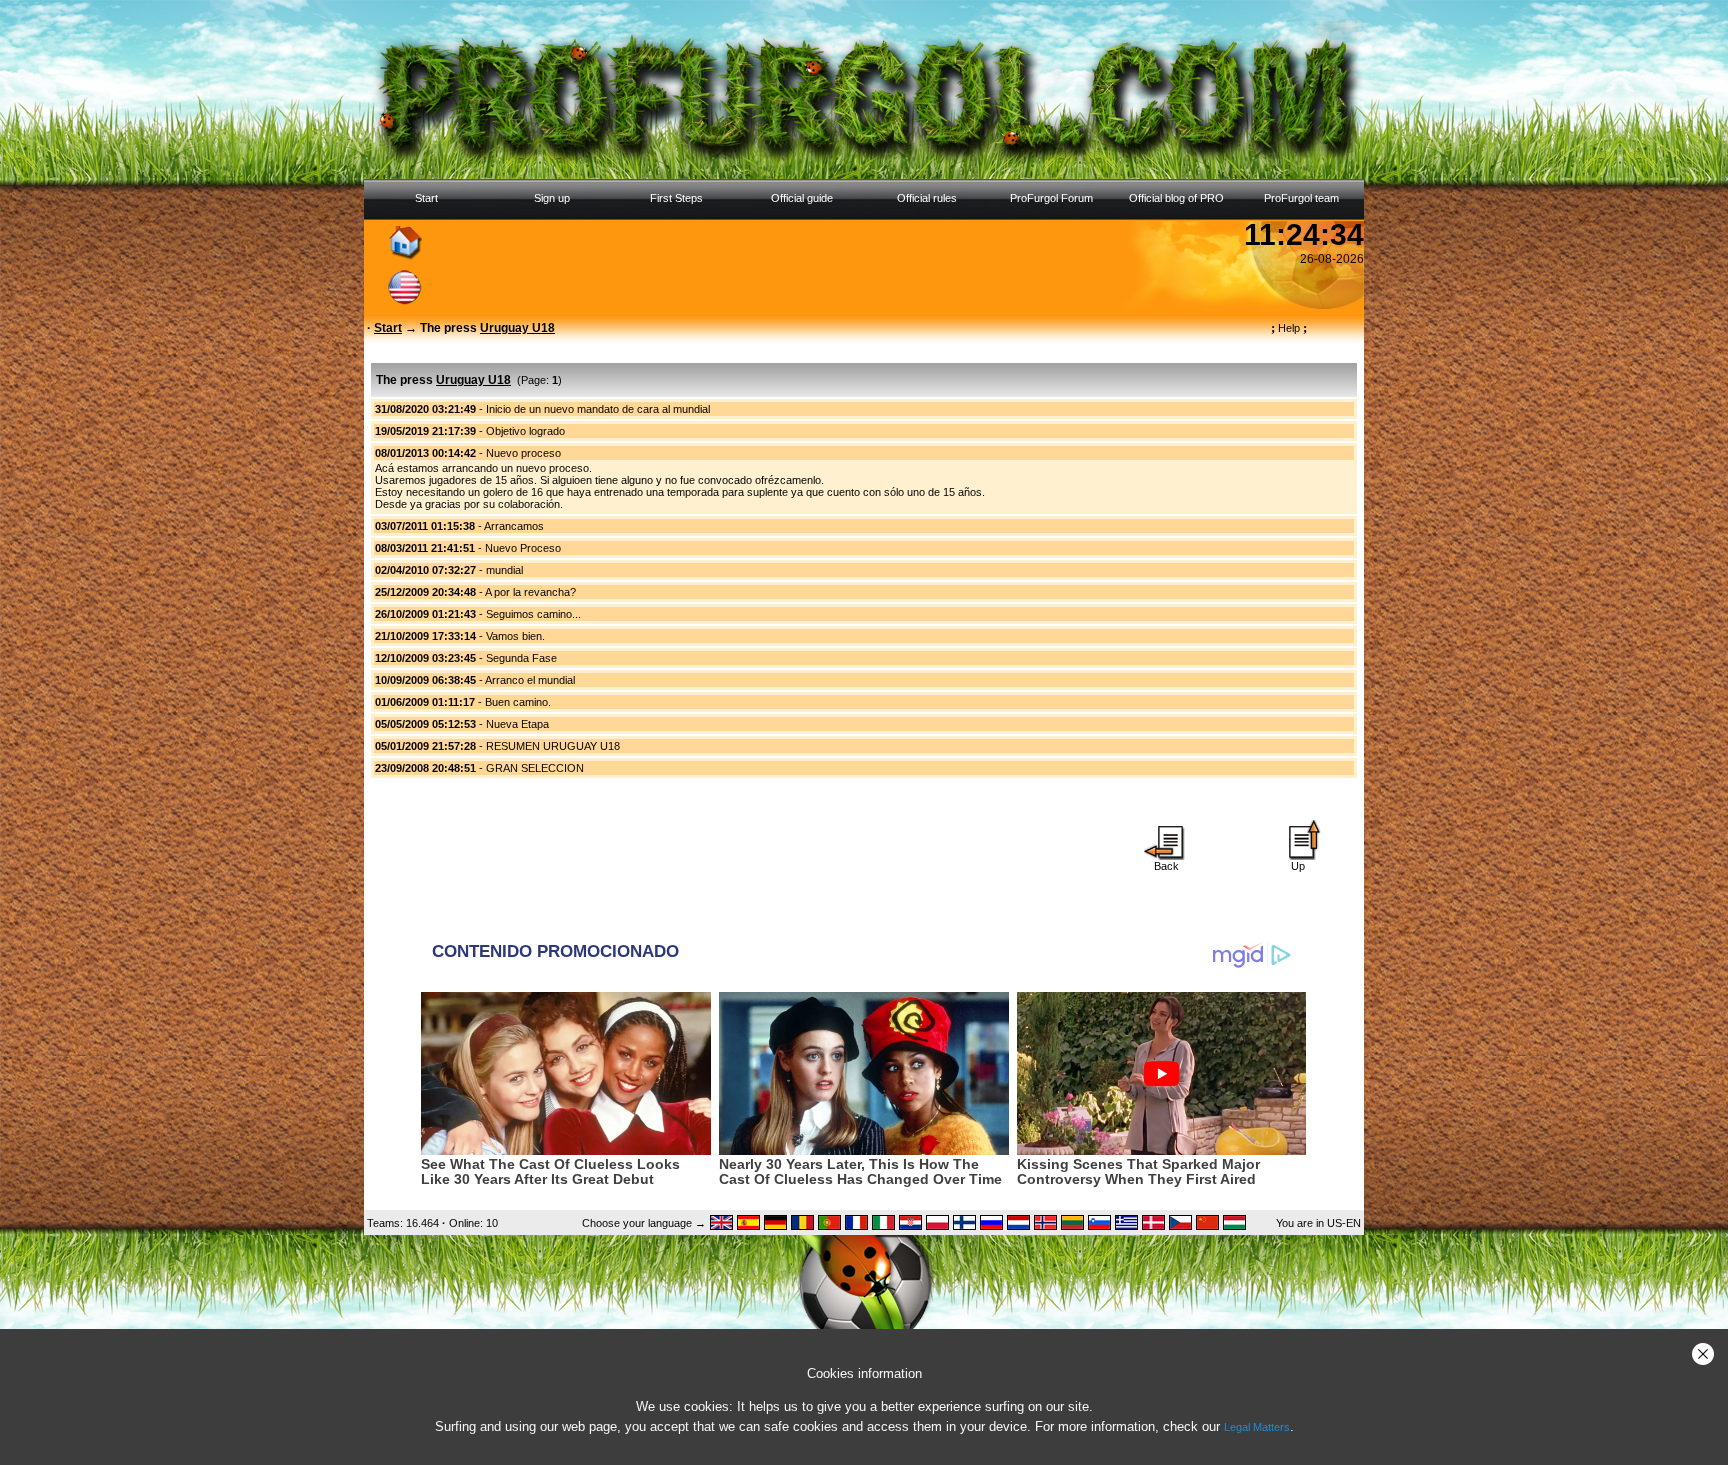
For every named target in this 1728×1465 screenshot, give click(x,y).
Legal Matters (1257, 1427)
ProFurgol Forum (1051, 198)
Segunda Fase (521, 658)
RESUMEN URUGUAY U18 (553, 746)
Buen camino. (518, 702)
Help (1289, 328)
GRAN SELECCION (535, 768)
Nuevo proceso (523, 453)
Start (426, 198)
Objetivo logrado (525, 431)
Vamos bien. (515, 636)
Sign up (552, 198)
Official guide (802, 198)
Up (1298, 866)
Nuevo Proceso (523, 548)
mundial (504, 570)
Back (1166, 866)
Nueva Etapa (517, 724)
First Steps (676, 198)
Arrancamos (514, 526)
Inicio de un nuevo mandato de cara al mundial (598, 409)
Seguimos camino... (533, 614)
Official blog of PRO (1176, 198)
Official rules (927, 198)
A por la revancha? (530, 592)
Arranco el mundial (530, 680)
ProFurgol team (1301, 198)
